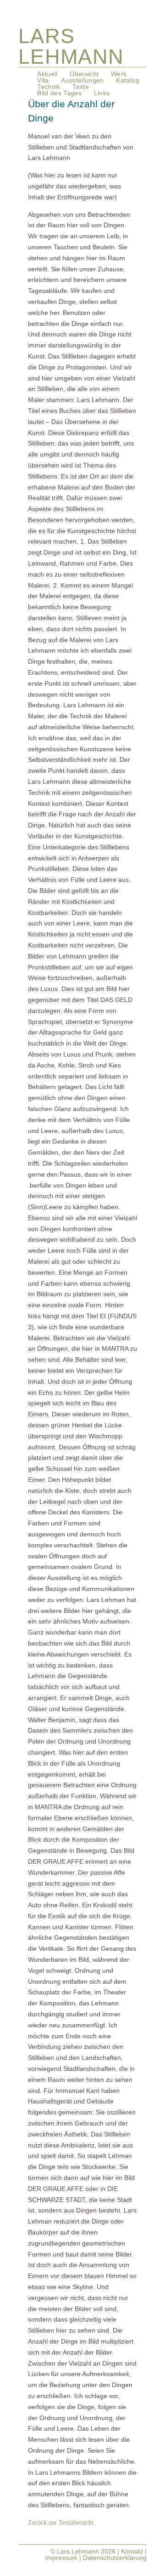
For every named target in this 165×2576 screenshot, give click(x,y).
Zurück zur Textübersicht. (62, 2523)
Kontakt (132, 2551)
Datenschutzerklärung (115, 2558)
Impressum (61, 2558)
